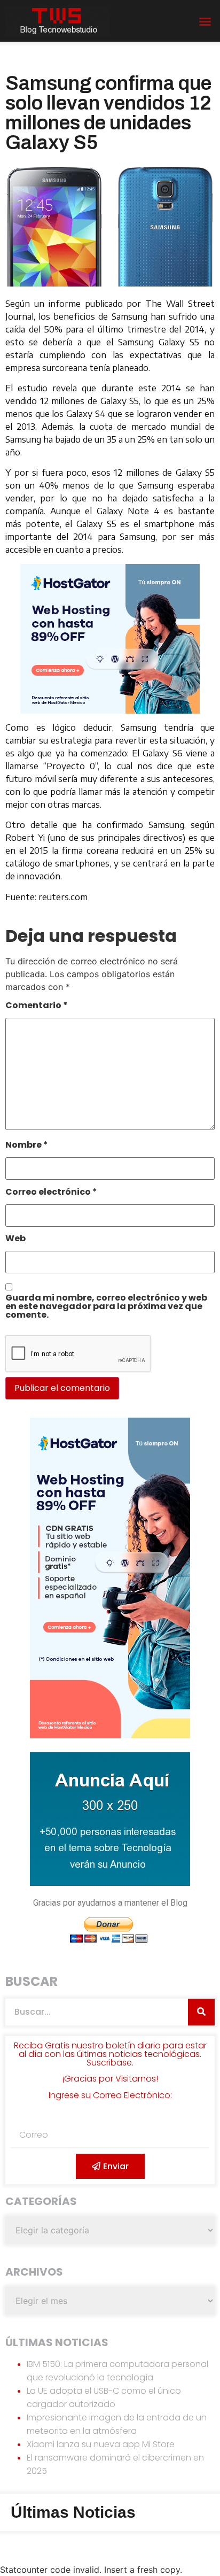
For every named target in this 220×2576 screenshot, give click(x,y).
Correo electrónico (51, 1193)
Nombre (27, 1146)
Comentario (37, 1006)
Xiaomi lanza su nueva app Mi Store (101, 2444)
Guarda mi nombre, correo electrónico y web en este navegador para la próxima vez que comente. (106, 1307)
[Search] (201, 2012)
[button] (205, 21)
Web (15, 1239)
